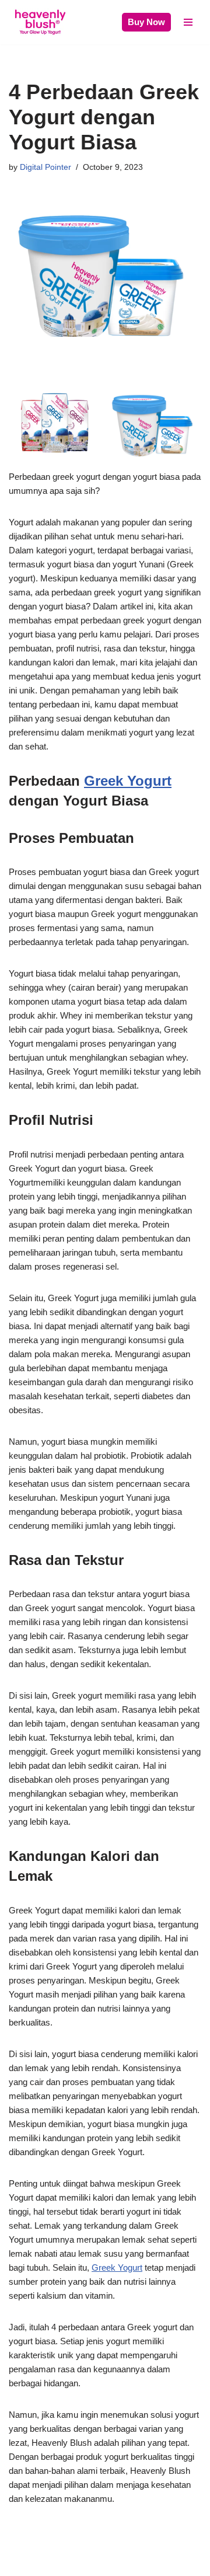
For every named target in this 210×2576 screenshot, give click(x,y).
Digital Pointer (45, 167)
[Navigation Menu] (188, 22)
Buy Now (146, 22)
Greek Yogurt (128, 781)
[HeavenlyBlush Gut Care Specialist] (40, 22)
